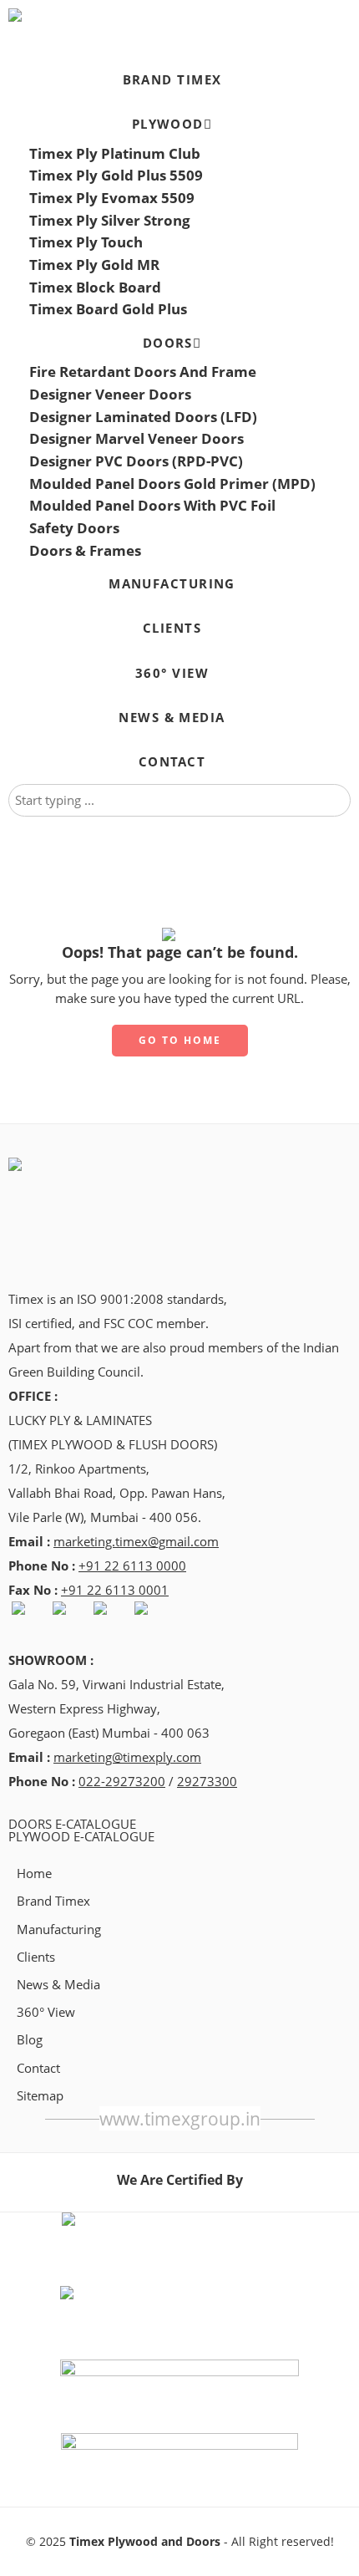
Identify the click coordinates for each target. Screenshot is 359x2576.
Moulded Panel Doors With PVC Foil (152, 505)
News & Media (58, 1985)
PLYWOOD (168, 124)
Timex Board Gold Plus (108, 309)
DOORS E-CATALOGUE (72, 1824)
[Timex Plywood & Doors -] (85, 15)
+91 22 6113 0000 (132, 1566)
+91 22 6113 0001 (115, 1590)
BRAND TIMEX (172, 80)
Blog (30, 2040)
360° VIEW (172, 673)
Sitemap (40, 2096)
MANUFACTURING (172, 584)
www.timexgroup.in (180, 2118)
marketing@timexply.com (127, 1757)
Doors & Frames (85, 550)
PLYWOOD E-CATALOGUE (81, 1837)
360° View (46, 2012)
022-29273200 (122, 1782)
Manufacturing (59, 1929)
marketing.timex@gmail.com (136, 1542)
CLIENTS (172, 628)
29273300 (207, 1782)
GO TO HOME (180, 1040)
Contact (38, 2068)
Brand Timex (53, 1901)
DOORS (168, 343)
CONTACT (172, 762)
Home (34, 1873)
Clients (36, 1957)
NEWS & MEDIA (172, 718)
